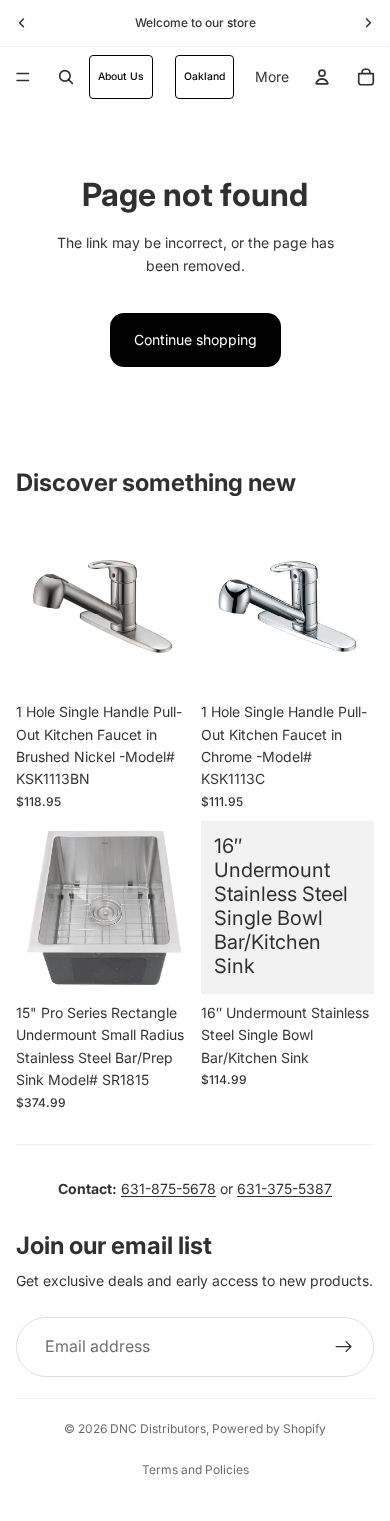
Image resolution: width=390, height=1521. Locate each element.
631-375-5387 (284, 1188)
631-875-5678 (168, 1188)
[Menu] (23, 77)
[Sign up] (344, 1347)
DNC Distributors (158, 1428)
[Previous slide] (22, 23)
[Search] (66, 77)
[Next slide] (368, 23)
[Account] (322, 77)
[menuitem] (272, 77)
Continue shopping (195, 339)
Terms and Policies (195, 1469)
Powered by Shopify (269, 1428)
